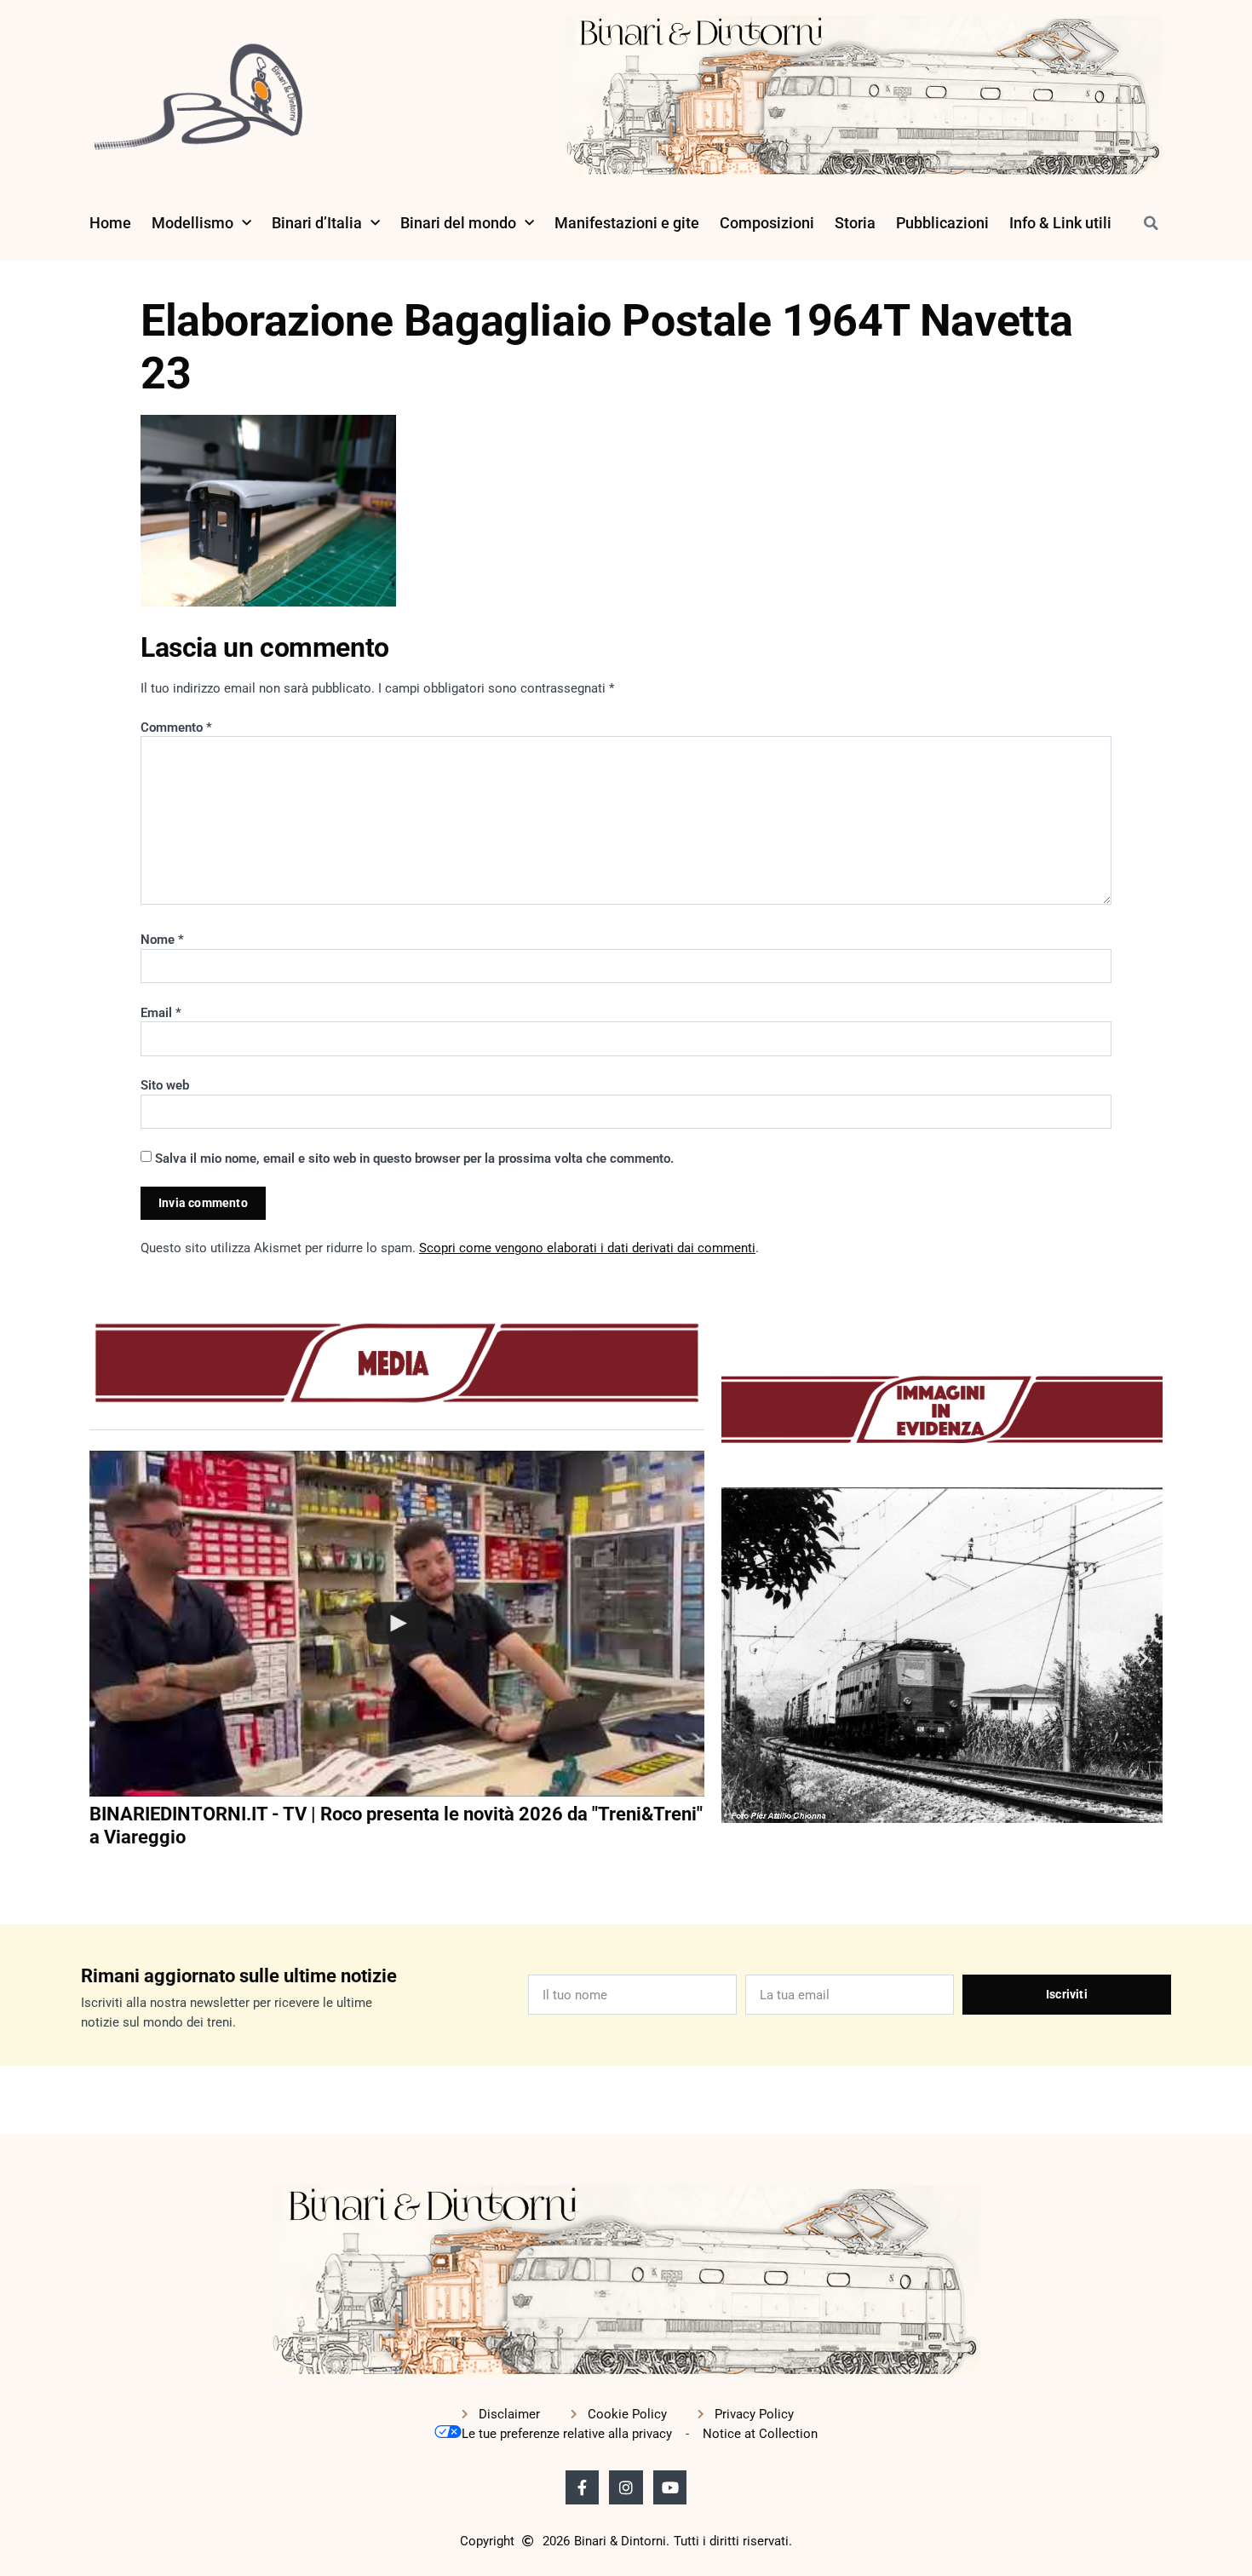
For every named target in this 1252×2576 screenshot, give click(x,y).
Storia (855, 223)
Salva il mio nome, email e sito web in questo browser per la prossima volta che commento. (414, 1159)
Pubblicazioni (942, 223)
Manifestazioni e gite (627, 223)
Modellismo (192, 223)
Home (110, 223)
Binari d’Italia (317, 223)
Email (161, 1013)
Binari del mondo (458, 223)
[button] (1151, 223)
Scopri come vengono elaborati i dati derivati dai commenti (587, 1248)
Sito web (165, 1085)
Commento (176, 727)
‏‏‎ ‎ (91, 1872)
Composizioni (767, 223)
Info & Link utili (1060, 223)
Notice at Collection (760, 2434)
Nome (162, 940)
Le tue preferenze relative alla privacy (567, 2434)
